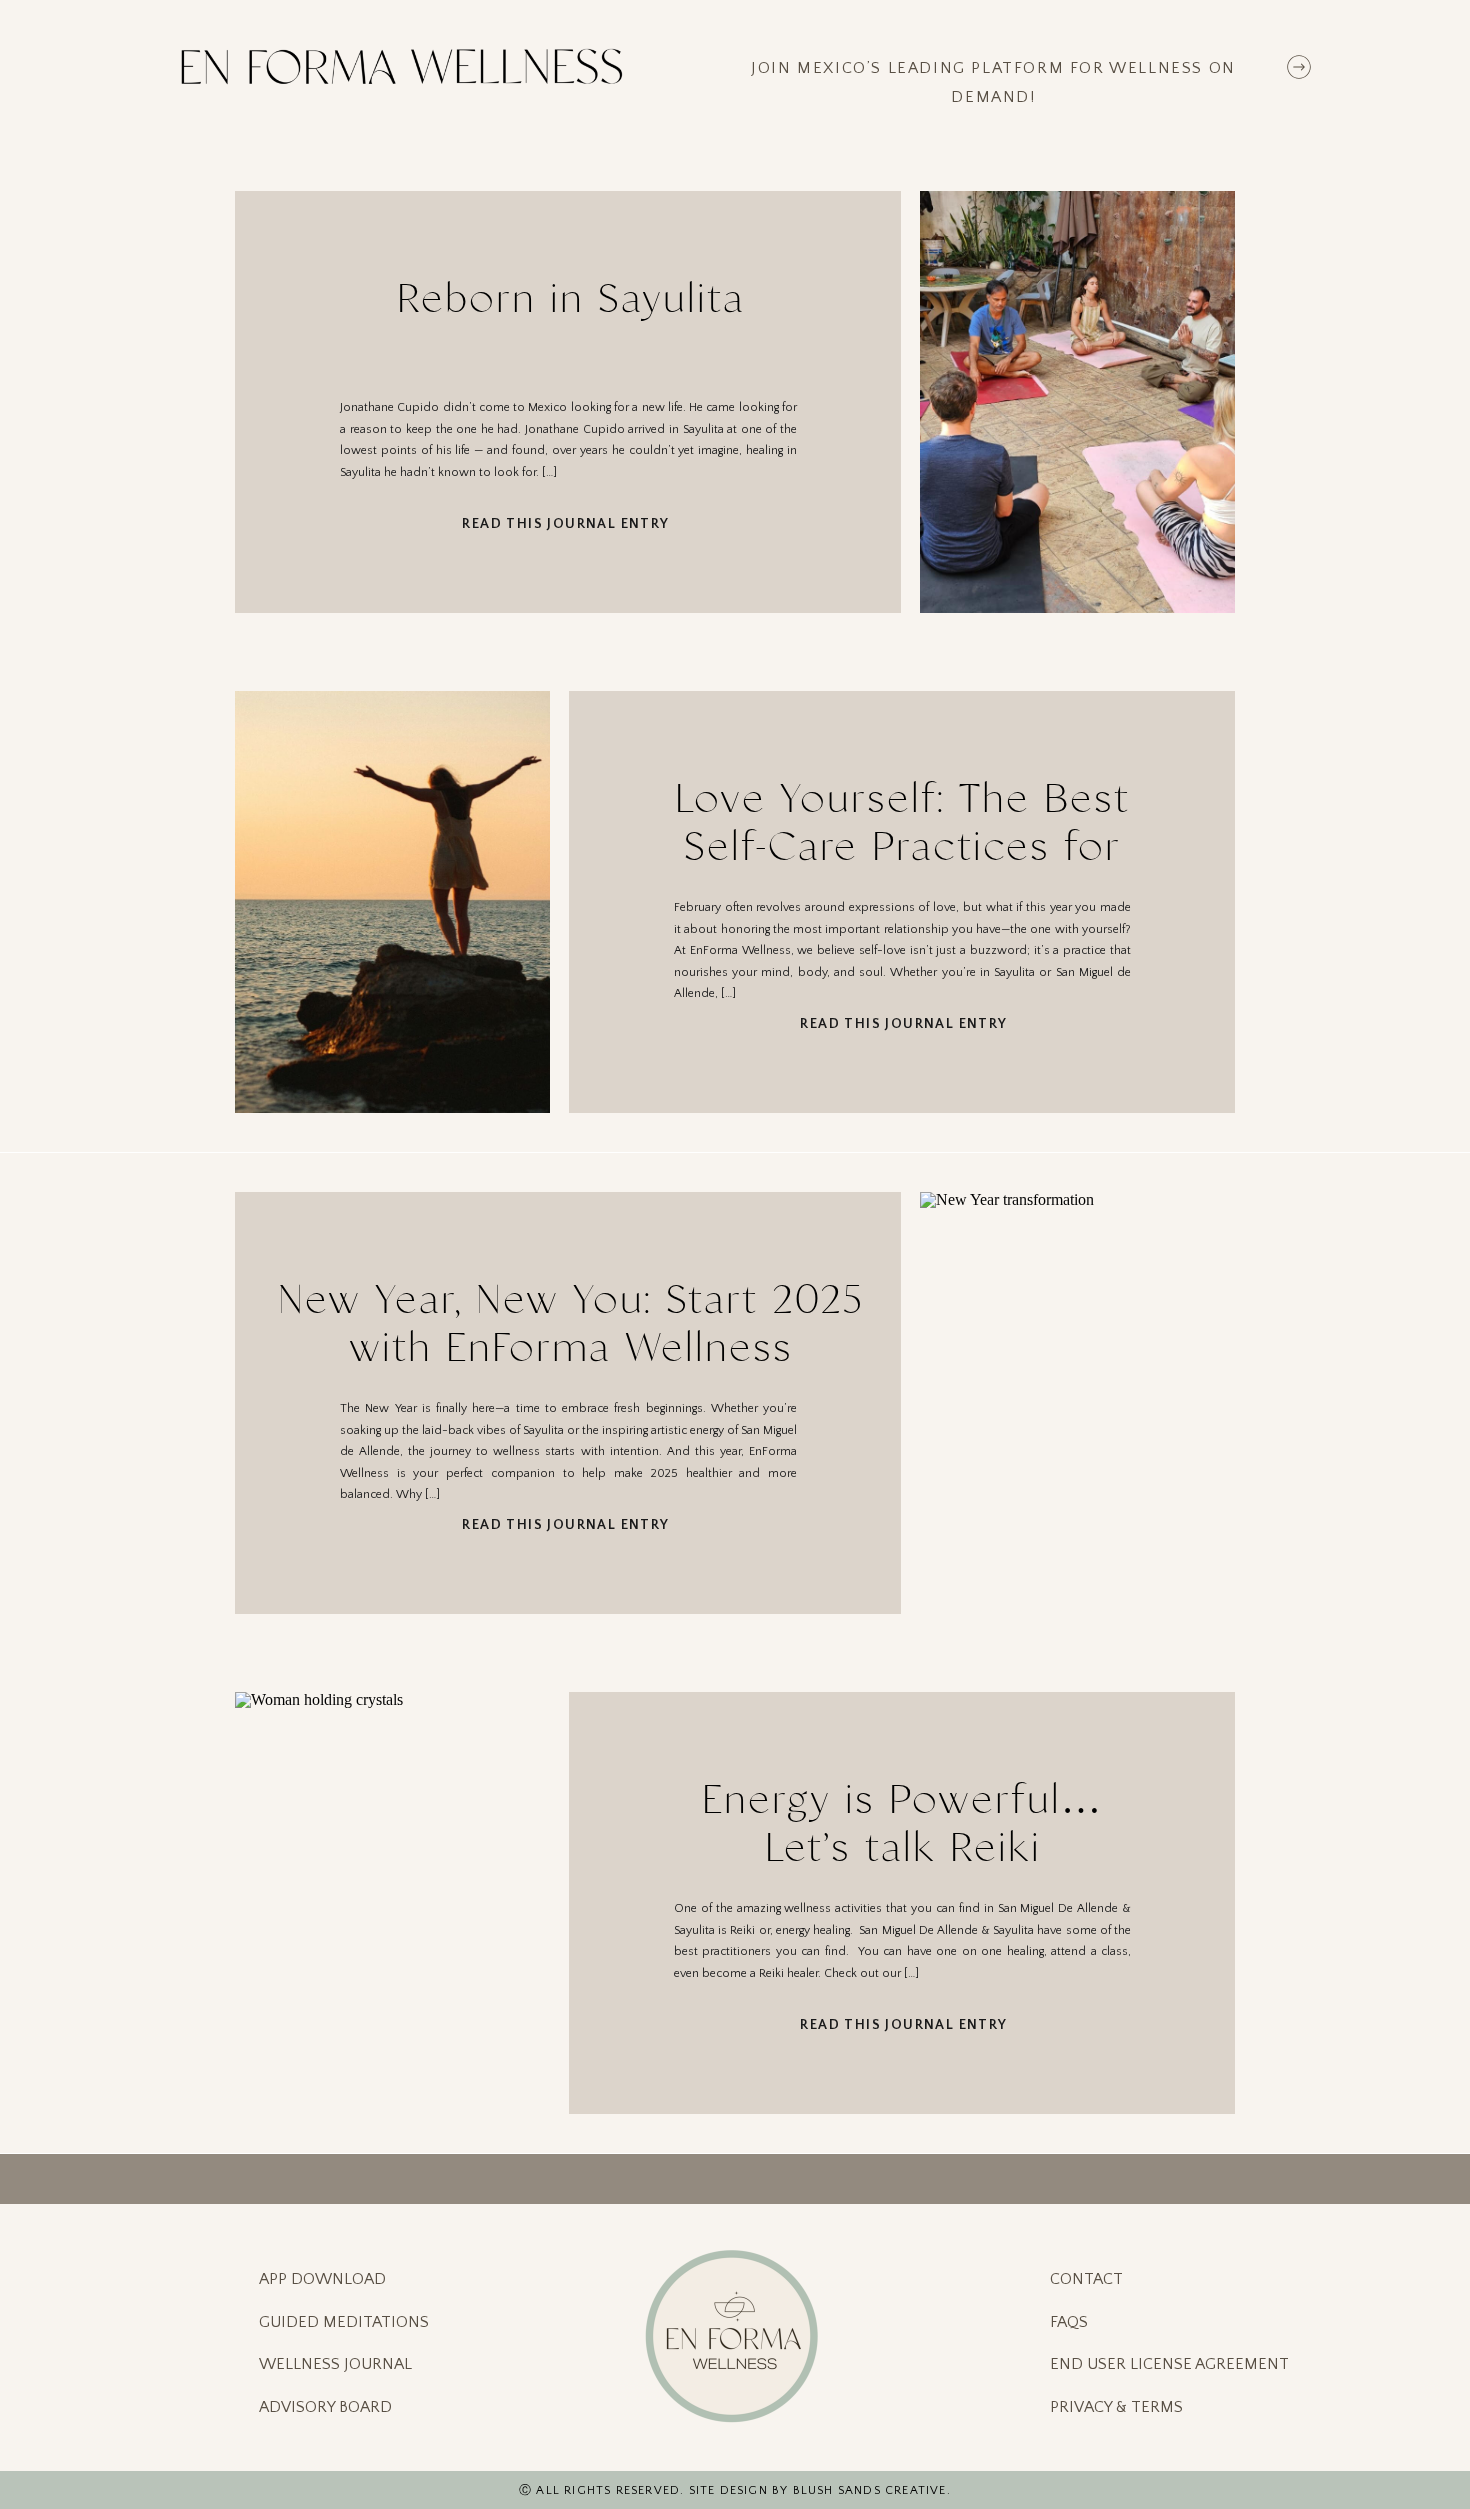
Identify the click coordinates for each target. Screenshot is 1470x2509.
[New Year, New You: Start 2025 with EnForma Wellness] (1077, 1403)
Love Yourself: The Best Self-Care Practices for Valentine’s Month (902, 846)
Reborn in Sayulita (571, 298)
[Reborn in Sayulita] (1077, 402)
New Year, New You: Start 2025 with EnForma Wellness (571, 1323)
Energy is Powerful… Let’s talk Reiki (902, 1823)
